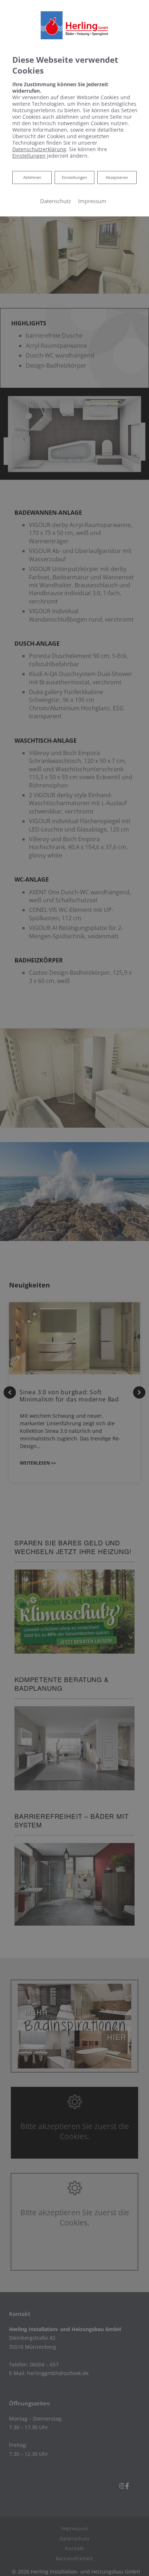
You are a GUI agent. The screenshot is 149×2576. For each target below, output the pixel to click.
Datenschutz (56, 201)
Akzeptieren (117, 177)
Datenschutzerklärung (39, 149)
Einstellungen (74, 177)
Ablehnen (32, 177)
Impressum (92, 201)
